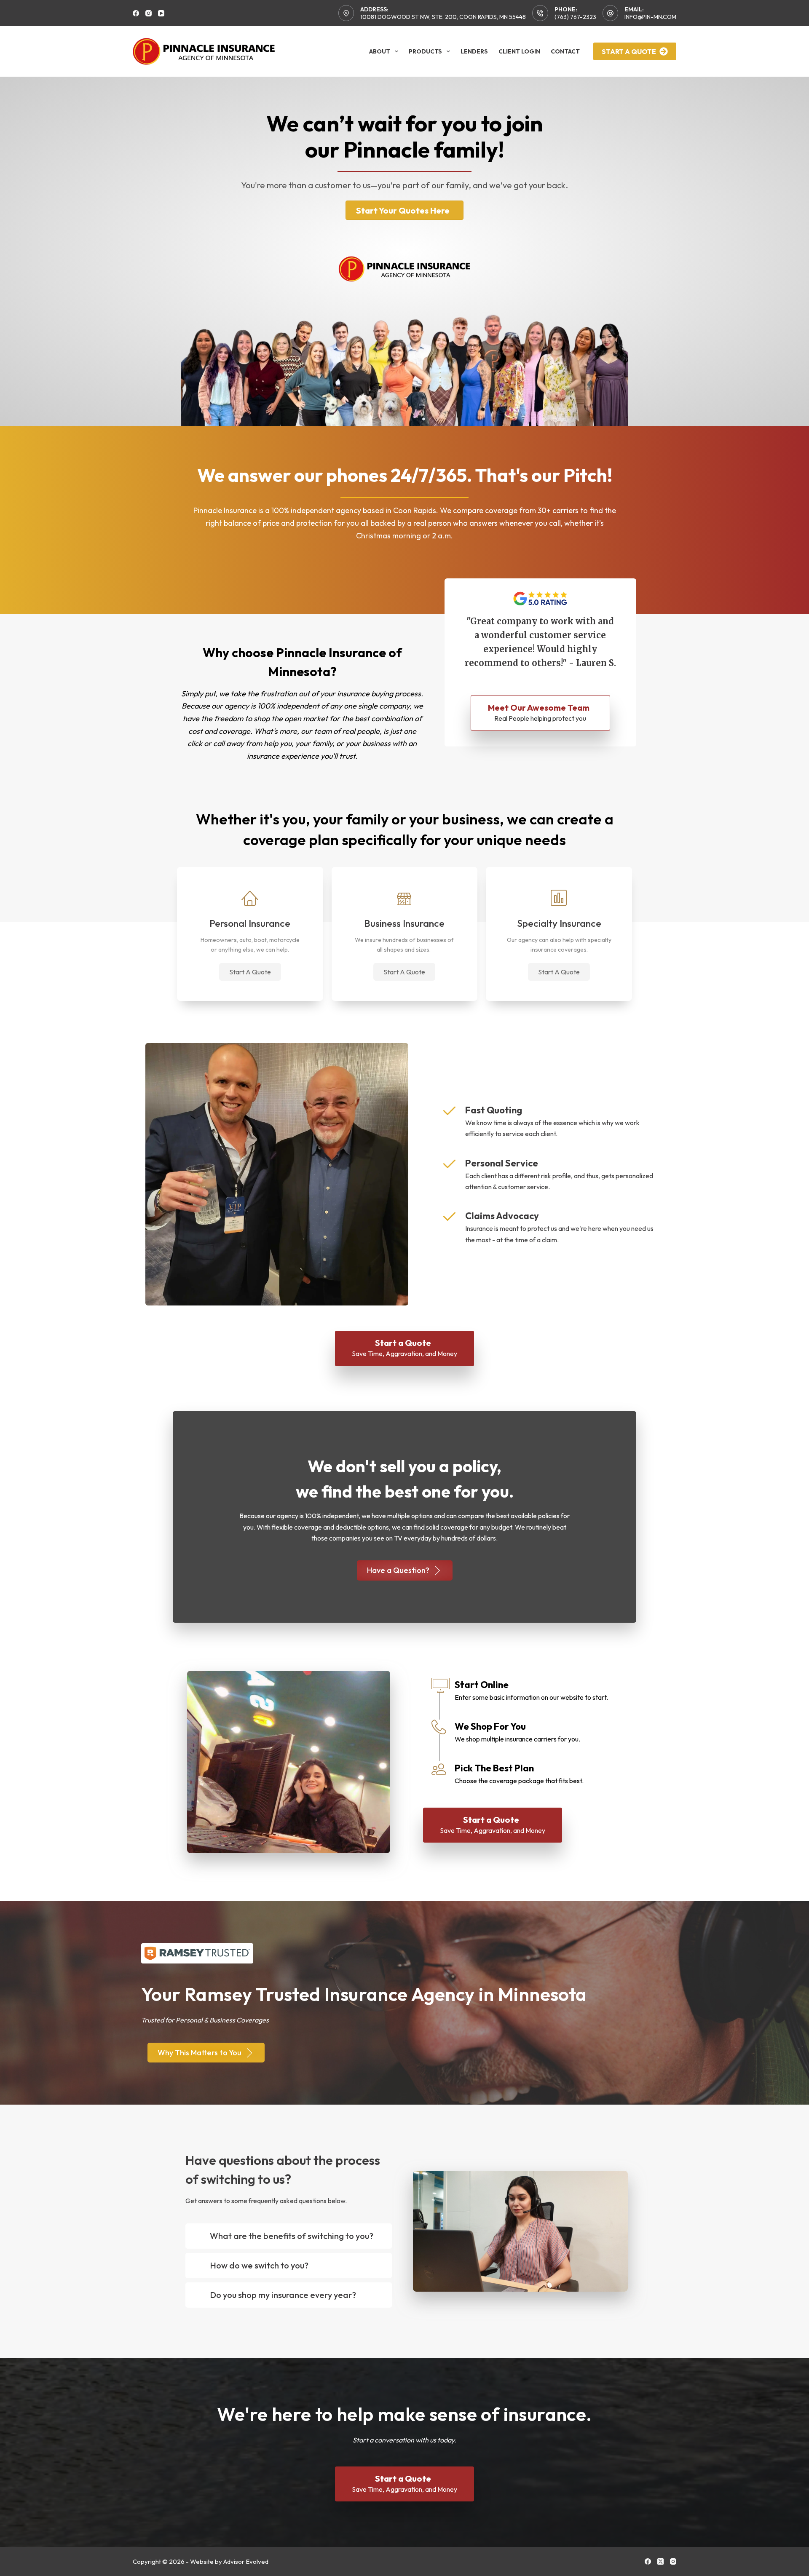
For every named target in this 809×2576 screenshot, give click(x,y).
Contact (565, 51)
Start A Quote (629, 51)
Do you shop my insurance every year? (283, 2295)
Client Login (519, 51)
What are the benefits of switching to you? (292, 2236)
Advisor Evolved (246, 2561)
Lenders (474, 51)
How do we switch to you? (259, 2265)
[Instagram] (149, 13)
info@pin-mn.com (650, 17)
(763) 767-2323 (575, 17)
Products (425, 51)
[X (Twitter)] (660, 2561)
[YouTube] (161, 13)
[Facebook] (136, 13)
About (380, 51)
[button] (250, 972)
